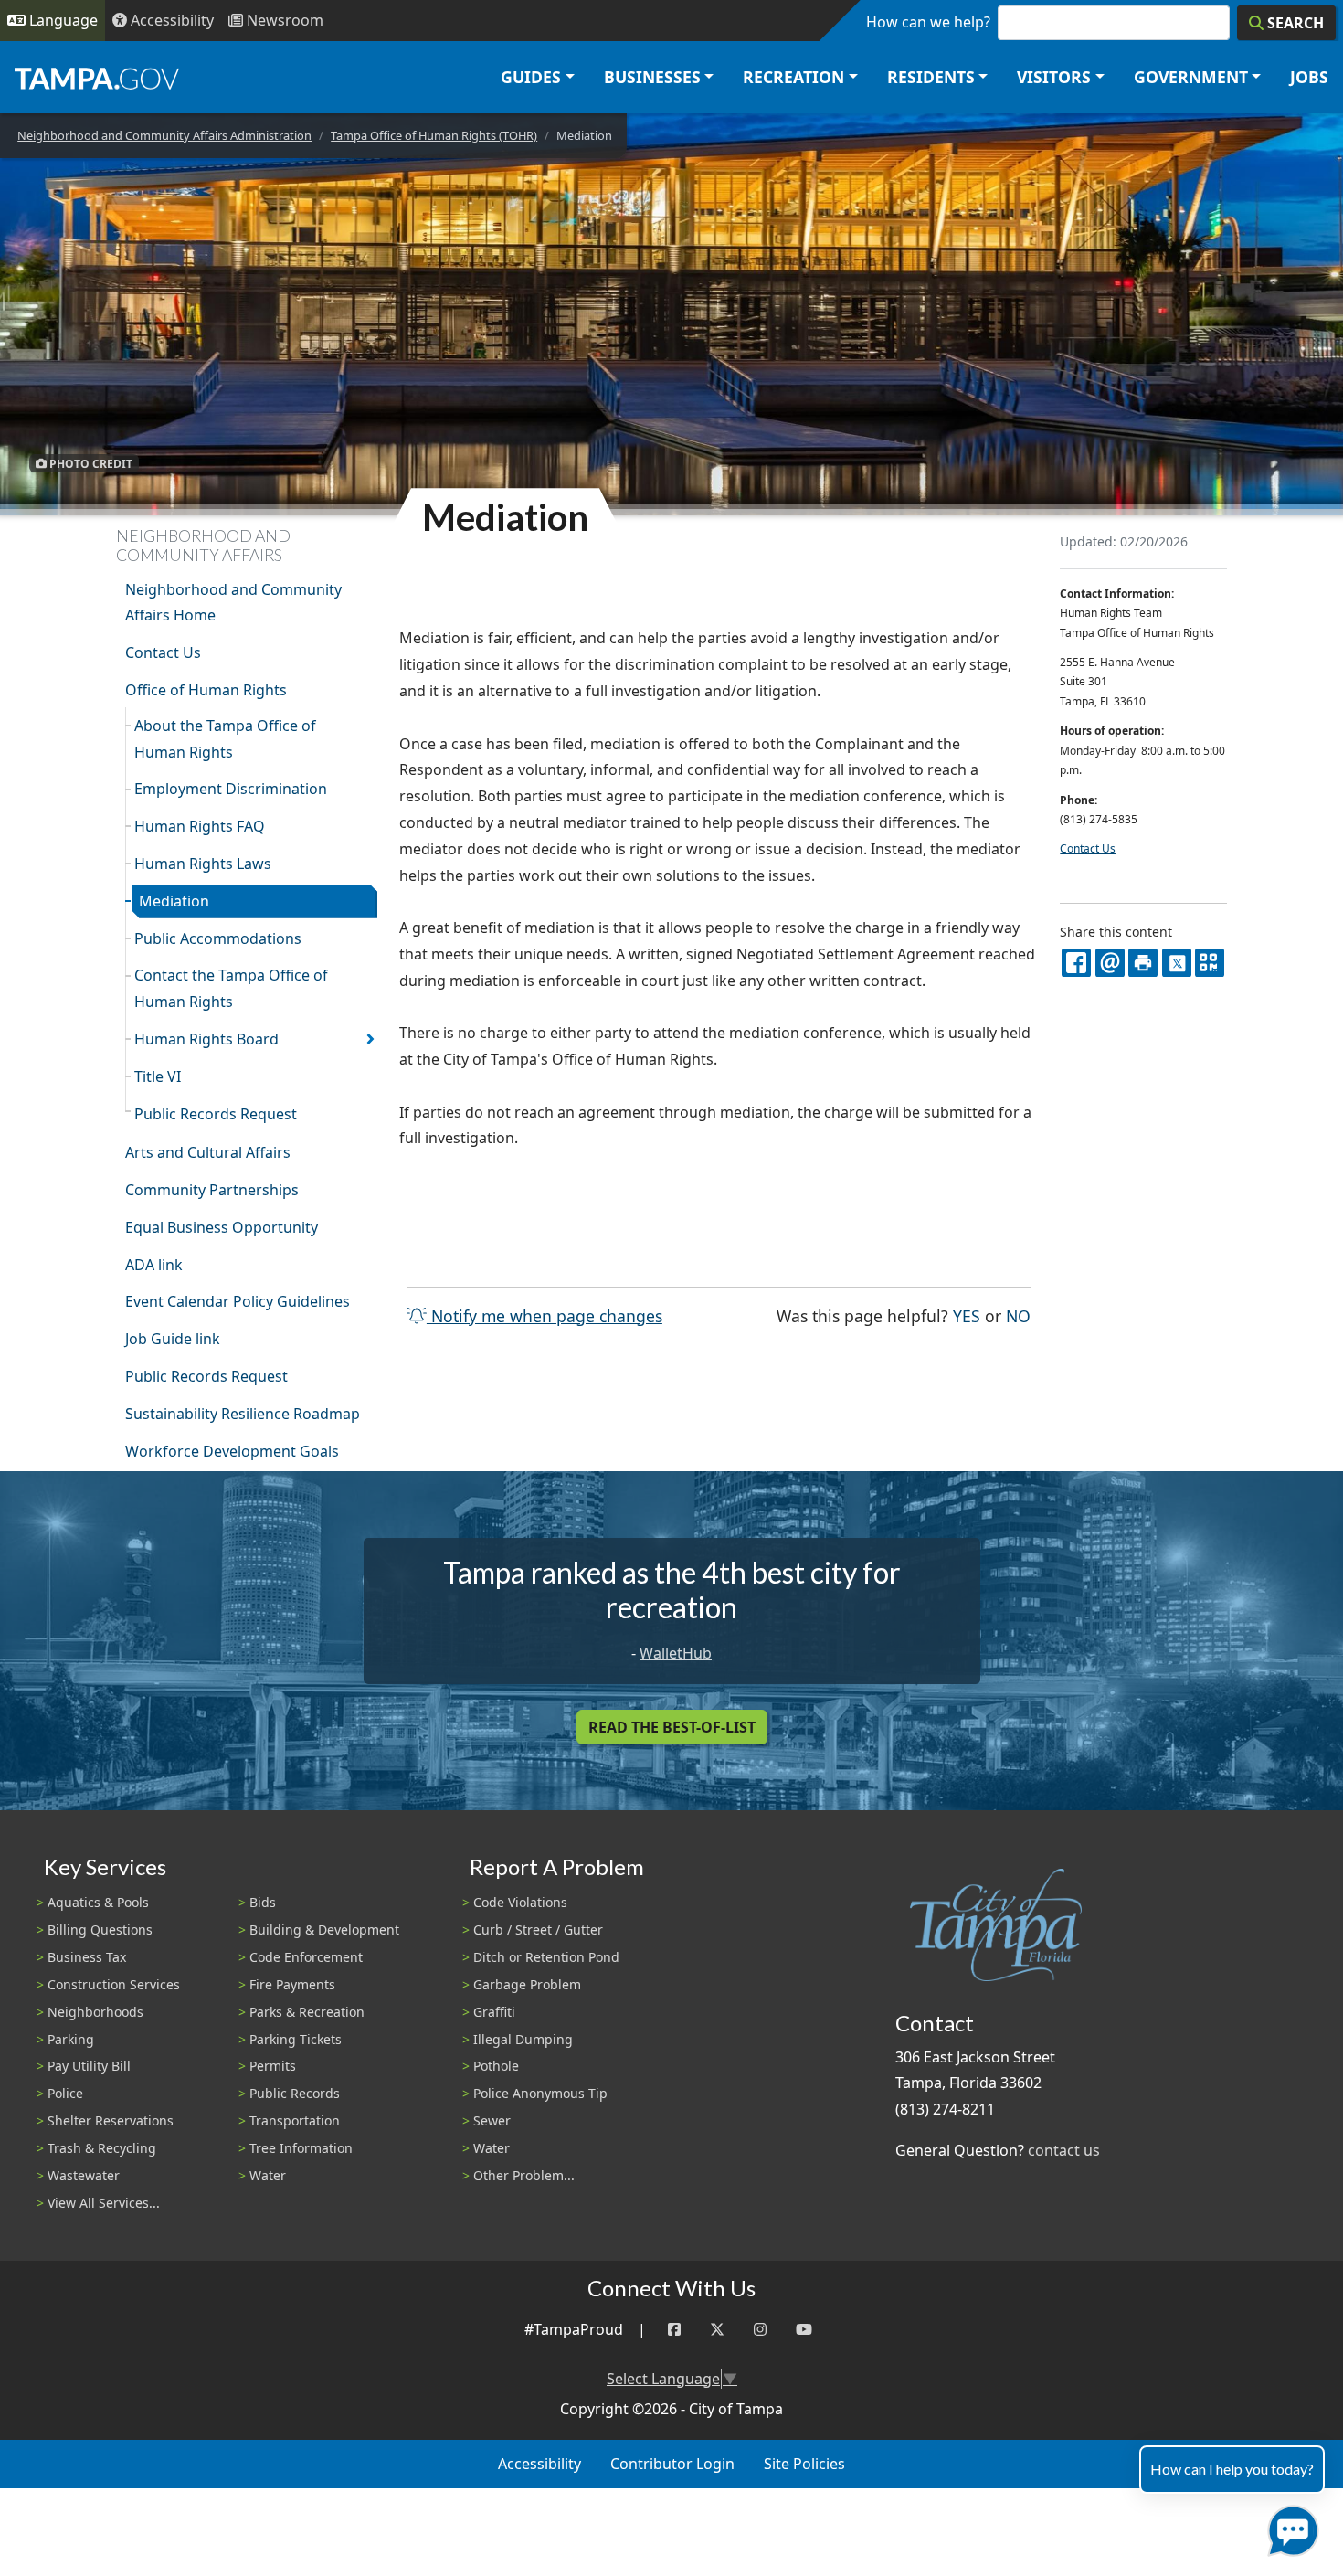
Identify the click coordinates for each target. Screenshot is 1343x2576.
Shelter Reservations (111, 2120)
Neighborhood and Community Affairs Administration (164, 135)
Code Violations (520, 1902)
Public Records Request (216, 1114)
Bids (263, 1902)
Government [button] (1191, 77)
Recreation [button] (793, 77)
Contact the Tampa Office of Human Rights (231, 988)
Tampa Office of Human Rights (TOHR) (434, 135)
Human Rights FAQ (200, 826)
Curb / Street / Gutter (538, 1929)
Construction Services (114, 1984)
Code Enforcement (306, 1957)
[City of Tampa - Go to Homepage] (97, 78)
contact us (1064, 2150)
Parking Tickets (296, 2039)
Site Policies (804, 2464)
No (1018, 1315)
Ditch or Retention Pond (546, 1957)
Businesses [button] (652, 77)
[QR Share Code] (1210, 963)
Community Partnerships (212, 1190)
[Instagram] (760, 2330)
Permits (273, 2066)
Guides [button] (531, 77)
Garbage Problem (527, 1984)
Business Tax (87, 1957)
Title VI (158, 1076)
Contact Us (163, 652)
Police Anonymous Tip (540, 2093)
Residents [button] (931, 77)
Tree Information (301, 2148)
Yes (967, 1315)
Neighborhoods (95, 2012)
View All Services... (104, 2203)
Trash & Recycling (102, 2148)
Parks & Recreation (307, 2012)
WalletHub (676, 1653)
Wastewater (84, 2175)
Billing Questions (100, 1929)
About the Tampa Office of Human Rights (225, 739)
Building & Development (324, 1929)
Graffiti (494, 2012)
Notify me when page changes (545, 1316)
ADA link (154, 1265)
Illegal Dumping (523, 2039)
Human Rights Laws (203, 864)
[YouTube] (804, 2330)
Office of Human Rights (206, 690)
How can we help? (928, 22)
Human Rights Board (206, 1039)
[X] (1177, 963)
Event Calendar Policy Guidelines (238, 1301)
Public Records (295, 2093)
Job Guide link (173, 1339)
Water (268, 2175)
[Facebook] (674, 2330)
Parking (71, 2039)
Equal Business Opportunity (222, 1227)
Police (65, 2093)
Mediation (174, 901)
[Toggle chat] (1290, 2527)
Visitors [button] (1054, 77)
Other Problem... (524, 2175)
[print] (1143, 963)
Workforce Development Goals (232, 1451)
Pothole (496, 2066)
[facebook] (1076, 963)
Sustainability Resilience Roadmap (243, 1414)
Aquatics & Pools (98, 1902)
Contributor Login (672, 2464)
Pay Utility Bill (89, 2066)
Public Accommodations (218, 938)
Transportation (295, 2120)
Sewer (492, 2120)
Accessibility (539, 2464)
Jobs (1309, 77)
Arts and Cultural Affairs (208, 1152)
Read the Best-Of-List (672, 1727)
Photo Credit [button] (90, 463)
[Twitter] (717, 2330)
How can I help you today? (1232, 2469)
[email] (1110, 963)
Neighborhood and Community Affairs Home (233, 603)
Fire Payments (292, 1984)
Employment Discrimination (231, 789)
